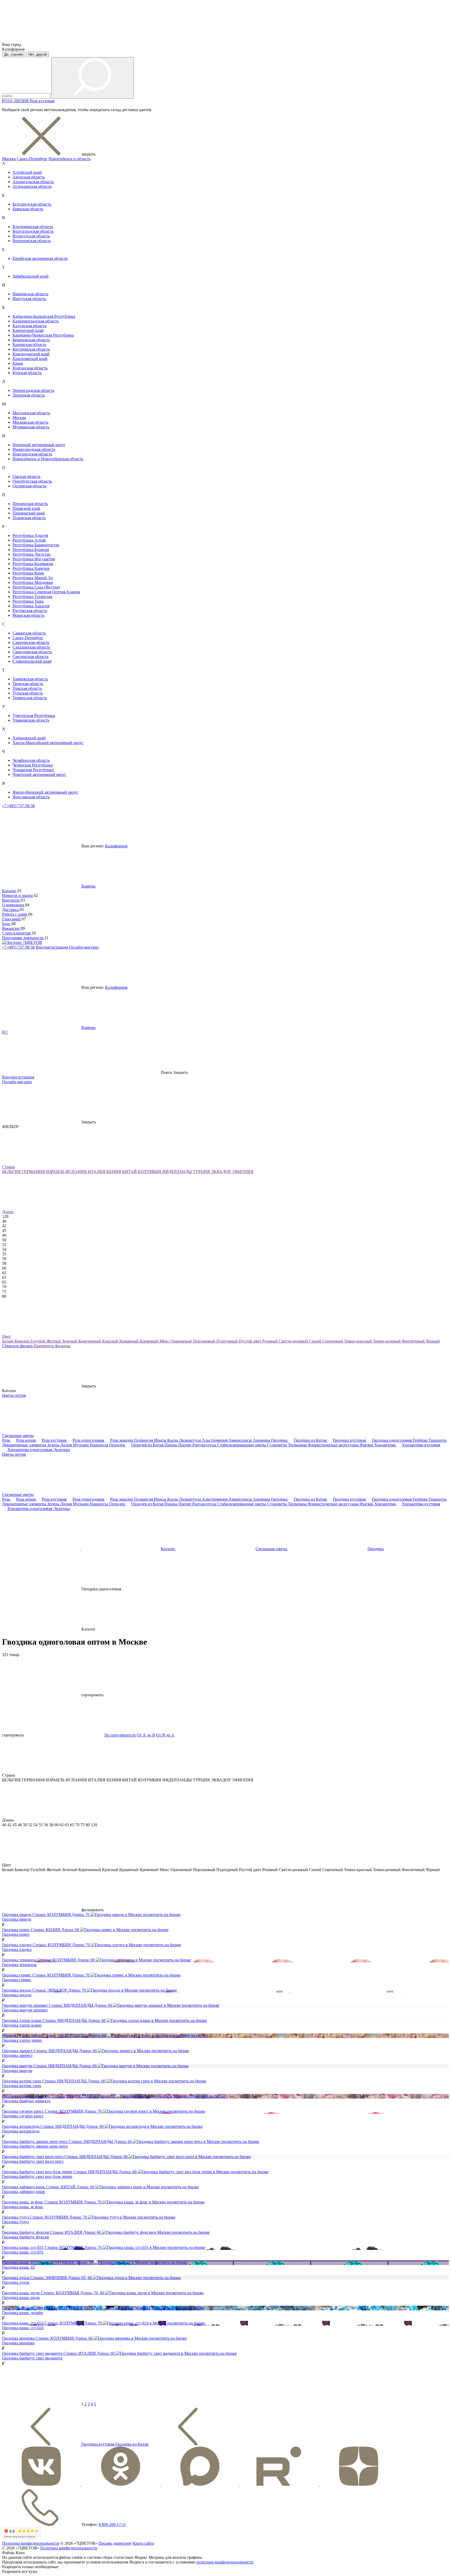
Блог (7, 924)
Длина (8, 1212)
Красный (111, 1341)
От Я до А (165, 1735)
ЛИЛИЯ (22, 101)
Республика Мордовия (33, 582)
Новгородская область (32, 454)
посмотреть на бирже (162, 1915)
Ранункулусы (205, 1445)
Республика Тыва (28, 601)
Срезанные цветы (18, 1436)
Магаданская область (31, 413)
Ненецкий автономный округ (39, 445)
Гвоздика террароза (19, 1965)
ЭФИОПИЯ (243, 1172)
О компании (14, 905)
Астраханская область (32, 186)
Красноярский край (30, 359)
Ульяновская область (31, 720)
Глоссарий (12, 919)
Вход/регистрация (52, 947)
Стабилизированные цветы (242, 1445)
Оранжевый (182, 1341)
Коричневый (90, 1341)
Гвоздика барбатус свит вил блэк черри (37, 2176)
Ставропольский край (32, 661)
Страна (8, 1167)
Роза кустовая (42, 101)
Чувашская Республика (33, 770)
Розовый (271, 1341)
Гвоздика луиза (16, 2282)
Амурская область (29, 177)
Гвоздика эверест (17, 2055)
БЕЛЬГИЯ (12, 1172)
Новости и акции (18, 895)
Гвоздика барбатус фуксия (25, 2237)
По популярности (120, 1735)
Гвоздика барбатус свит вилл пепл (33, 2161)
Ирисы (161, 1440)
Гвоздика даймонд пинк (23, 2192)
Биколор (23, 1341)
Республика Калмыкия (33, 564)
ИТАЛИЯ (97, 1172)
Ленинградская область (33, 390)
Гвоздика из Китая (311, 1440)
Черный (433, 1341)
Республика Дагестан (32, 554)
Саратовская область (31, 642)
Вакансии (11, 928)
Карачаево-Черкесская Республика (43, 335)
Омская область (26, 477)
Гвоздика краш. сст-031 (23, 2252)
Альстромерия (215, 1440)
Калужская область (29, 326)
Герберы (421, 1440)
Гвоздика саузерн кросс (23, 2116)
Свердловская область (32, 652)
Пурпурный (228, 1341)
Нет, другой (38, 54)
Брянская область (28, 209)
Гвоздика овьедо (17, 1919)
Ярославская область (31, 797)
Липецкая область (29, 395)
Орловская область (29, 486)
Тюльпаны (298, 1445)
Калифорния (116, 846)
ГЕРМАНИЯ (34, 1172)
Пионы (171, 1445)
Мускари (81, 1445)
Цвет (7, 1336)
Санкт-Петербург (32, 159)
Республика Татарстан (32, 597)
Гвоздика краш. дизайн (23, 2313)
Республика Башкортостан (36, 545)
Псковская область (29, 518)
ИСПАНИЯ (77, 1172)
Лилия (67, 1445)
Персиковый (205, 1341)
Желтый (54, 1341)
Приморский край (29, 513)
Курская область (27, 373)
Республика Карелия (31, 568)
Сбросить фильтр (18, 1346)
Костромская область (31, 349)
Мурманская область (31, 427)
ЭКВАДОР (221, 1172)
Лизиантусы (191, 1440)
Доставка (11, 910)
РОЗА (8, 101)
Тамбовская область (30, 679)
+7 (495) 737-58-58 (18, 806)
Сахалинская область (31, 647)
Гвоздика (280, 1440)
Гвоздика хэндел (17, 1949)
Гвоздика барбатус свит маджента (32, 2358)
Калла (173, 1440)
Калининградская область (36, 321)
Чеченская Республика (33, 765)
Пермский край (26, 508)
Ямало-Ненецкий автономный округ (45, 792)
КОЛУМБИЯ (150, 1172)
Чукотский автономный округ (39, 774)
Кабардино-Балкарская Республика (44, 316)
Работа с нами (15, 914)
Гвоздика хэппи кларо (22, 2025)
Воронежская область (32, 241)
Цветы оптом (14, 1395)
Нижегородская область (34, 449)
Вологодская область (31, 236)
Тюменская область (30, 698)
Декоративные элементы (25, 1445)
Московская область (30, 422)
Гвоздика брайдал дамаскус (26, 2101)
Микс (165, 1341)
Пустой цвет (251, 1341)
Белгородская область (32, 204)
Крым (18, 363)
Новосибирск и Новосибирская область (48, 459)
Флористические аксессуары (334, 1445)
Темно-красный (358, 1341)
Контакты (11, 900)
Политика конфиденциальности (31, 2543)
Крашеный (129, 1341)
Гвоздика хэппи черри (22, 2040)
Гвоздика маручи (17, 2071)
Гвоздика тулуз (15, 2222)
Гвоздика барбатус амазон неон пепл (35, 2146)
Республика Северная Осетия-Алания (46, 592)
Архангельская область (33, 182)
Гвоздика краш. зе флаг (23, 2207)
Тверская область (28, 684)
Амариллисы (241, 1440)
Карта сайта (143, 2543)
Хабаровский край (29, 738)
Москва (9, 159)
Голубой (38, 1341)
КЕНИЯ (114, 1172)
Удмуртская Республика (34, 715)
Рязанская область (28, 615)
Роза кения (26, 1440)
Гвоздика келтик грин (22, 2086)
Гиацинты (438, 1440)
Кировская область (29, 345)
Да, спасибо (14, 54)
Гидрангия (144, 1440)
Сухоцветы (277, 1445)
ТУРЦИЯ (202, 1172)
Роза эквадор (122, 1440)
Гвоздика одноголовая (392, 1440)
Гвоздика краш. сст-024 (23, 2328)
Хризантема (385, 1445)
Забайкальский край (31, 276)
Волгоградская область (33, 231)
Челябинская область (31, 760)
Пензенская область (30, 504)
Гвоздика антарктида (21, 2131)
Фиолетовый (414, 1341)
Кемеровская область (31, 340)
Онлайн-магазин (84, 947)
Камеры (88, 886)
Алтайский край (27, 172)
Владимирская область (33, 227)
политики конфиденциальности (225, 2562)
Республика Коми (28, 573)
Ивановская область (30, 294)
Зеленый (70, 1341)
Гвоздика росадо (17, 1995)
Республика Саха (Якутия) (36, 587)
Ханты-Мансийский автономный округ (48, 743)
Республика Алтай (29, 540)
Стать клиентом (17, 933)
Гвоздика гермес (17, 1980)
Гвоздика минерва (18, 2343)
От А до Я (146, 1735)
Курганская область (30, 368)
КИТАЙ (130, 1172)
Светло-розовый (294, 1341)
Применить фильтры (52, 1346)
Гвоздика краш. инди (21, 2298)
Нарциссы (99, 1445)
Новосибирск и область (70, 159)
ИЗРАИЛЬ (56, 1172)
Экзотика (62, 1450)
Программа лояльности (23, 938)
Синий (316, 1341)
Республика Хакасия (31, 606)
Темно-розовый (387, 1341)
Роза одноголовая (89, 1440)
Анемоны (262, 1440)
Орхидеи (118, 1445)
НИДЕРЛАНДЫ (178, 1172)
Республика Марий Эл (33, 578)
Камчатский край (28, 330)
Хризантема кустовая (421, 1445)
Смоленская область (31, 657)
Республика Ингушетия (34, 559)
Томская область (27, 688)
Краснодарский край (31, 354)
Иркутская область (29, 299)
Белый (8, 1341)
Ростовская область (30, 611)
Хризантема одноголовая (30, 1450)
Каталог (10, 891)
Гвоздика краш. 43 (18, 2267)
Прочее (185, 1445)
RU (5, 1032)
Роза (7, 1440)
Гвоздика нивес (16, 1934)
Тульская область (28, 693)
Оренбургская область (32, 481)
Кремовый (150, 1341)
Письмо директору (115, 2543)
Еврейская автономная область (40, 258)
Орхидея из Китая (148, 1445)
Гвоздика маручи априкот (25, 2010)
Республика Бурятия (31, 550)
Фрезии (367, 1445)
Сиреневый (333, 1341)
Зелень (54, 1445)
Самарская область (29, 633)
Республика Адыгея (30, 535)
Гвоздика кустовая (350, 1440)
